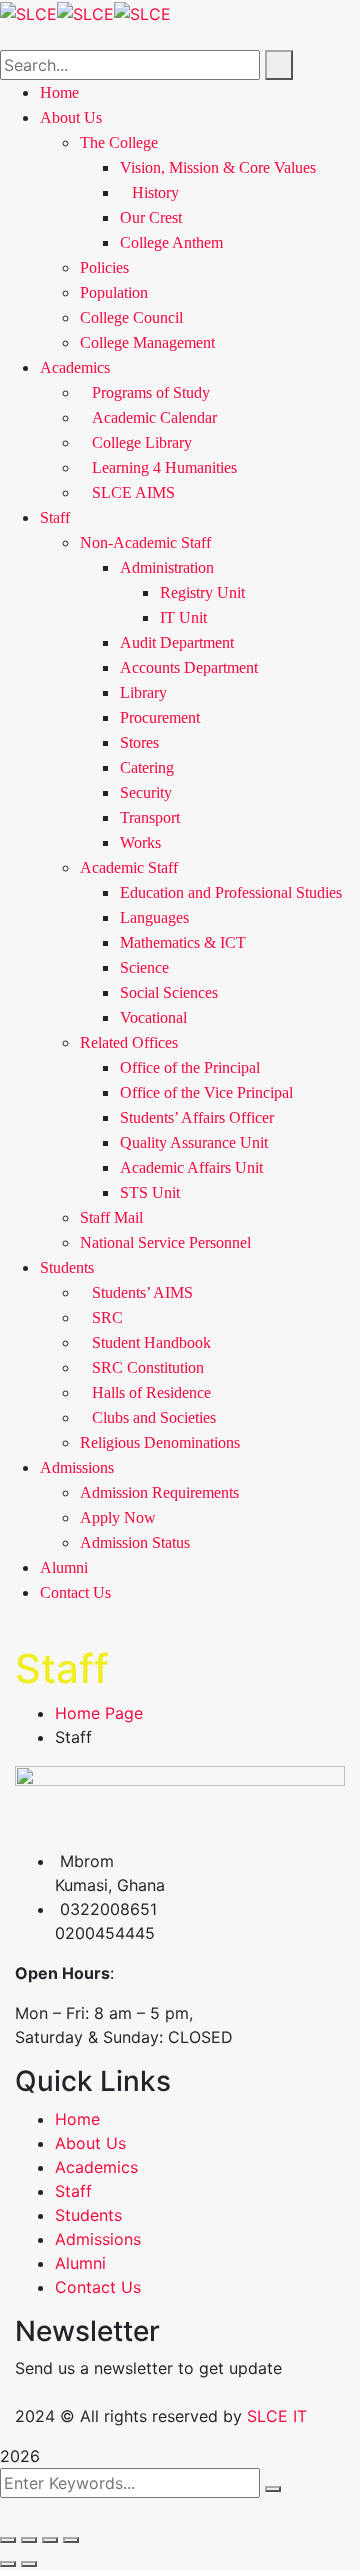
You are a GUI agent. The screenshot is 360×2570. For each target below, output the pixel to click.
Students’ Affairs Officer (197, 1117)
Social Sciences (169, 992)
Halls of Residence (151, 1392)
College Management (147, 342)
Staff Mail (111, 1217)
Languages (154, 917)
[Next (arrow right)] (29, 2564)
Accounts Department (189, 667)
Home (77, 2119)
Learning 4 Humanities (164, 467)
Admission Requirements (159, 1492)
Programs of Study (151, 392)
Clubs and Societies (154, 1417)
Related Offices (129, 1042)
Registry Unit (202, 592)
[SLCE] (28, 12)
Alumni (64, 1567)
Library (143, 692)
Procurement (160, 717)
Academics (75, 367)
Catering (147, 767)
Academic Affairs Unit (191, 1167)
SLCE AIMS (133, 492)
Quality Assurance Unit (194, 1142)
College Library (142, 442)
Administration (167, 567)
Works (140, 842)
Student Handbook (151, 1342)
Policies (104, 267)
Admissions (77, 1467)
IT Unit (183, 617)
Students (67, 1267)
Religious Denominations (160, 1442)
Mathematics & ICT (183, 942)
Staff (55, 517)
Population (114, 292)
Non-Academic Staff (145, 542)
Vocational (153, 1017)
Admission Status (135, 1542)
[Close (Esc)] (71, 2540)
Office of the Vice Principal (206, 1092)
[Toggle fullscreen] (29, 2540)
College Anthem (171, 242)
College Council (131, 317)
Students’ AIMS (142, 1292)
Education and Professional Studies (231, 892)
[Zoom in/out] (8, 2540)
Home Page (99, 1713)
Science (144, 967)
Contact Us (75, 1592)
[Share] (50, 2540)
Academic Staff (129, 867)
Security (146, 792)
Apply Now (118, 1517)
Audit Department (177, 642)
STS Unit (150, 1192)
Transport (150, 817)
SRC (107, 1317)
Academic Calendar (154, 417)
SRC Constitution (148, 1367)
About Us (90, 2143)
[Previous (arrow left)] (8, 2564)
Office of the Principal (190, 1067)
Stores (139, 742)
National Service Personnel (165, 1242)
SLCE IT (277, 2416)
